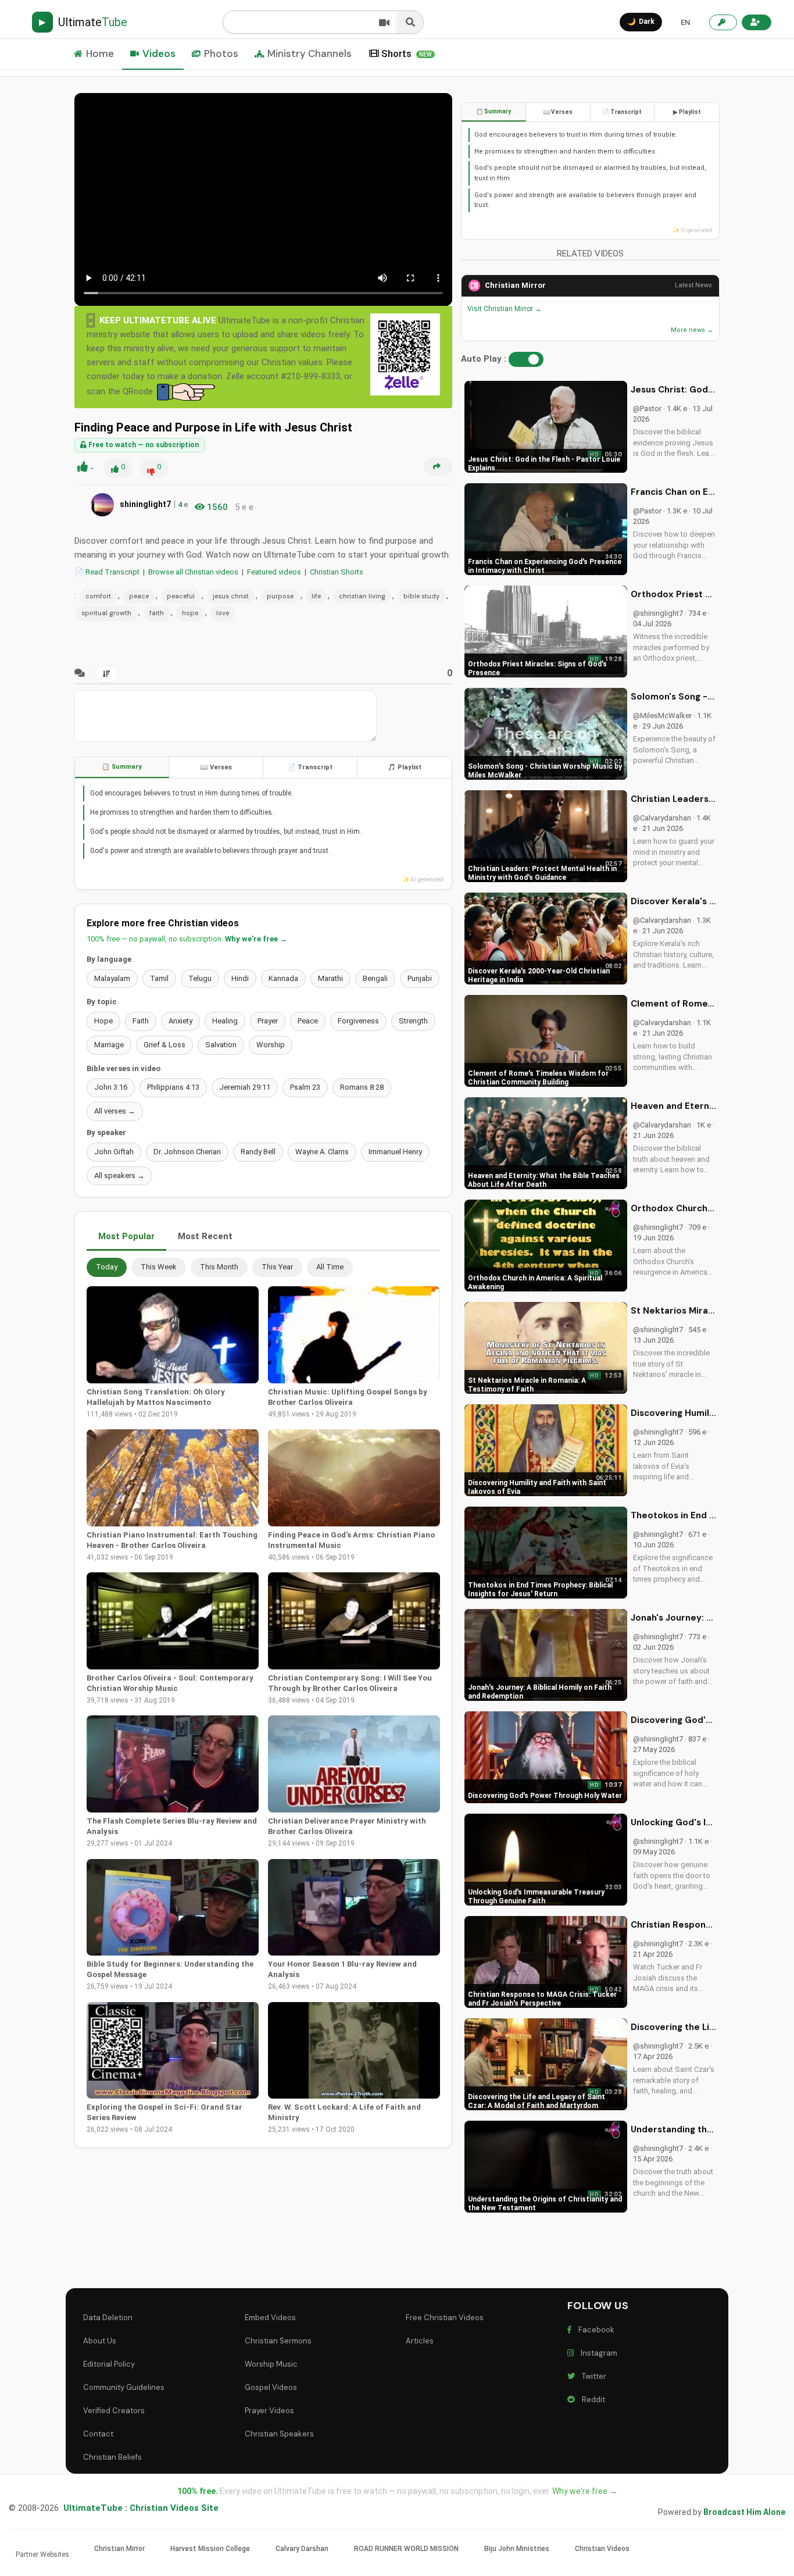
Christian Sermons (278, 2341)
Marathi (330, 978)
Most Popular (126, 1236)
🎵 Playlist (405, 767)
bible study (421, 596)
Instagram (597, 2353)
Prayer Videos (269, 2411)
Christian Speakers (279, 2434)
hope (190, 613)
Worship (271, 1045)
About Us (100, 2341)
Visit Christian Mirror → (505, 309)
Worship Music (271, 2364)
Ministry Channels (310, 53)
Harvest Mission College (210, 2549)
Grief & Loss (164, 1045)
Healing (225, 1021)
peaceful (181, 596)
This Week (159, 1267)
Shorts (407, 53)
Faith (141, 1021)
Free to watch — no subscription (143, 445)
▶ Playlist (687, 112)
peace (139, 596)
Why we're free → (256, 939)
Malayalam (112, 978)
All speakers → (119, 1175)
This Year (277, 1267)
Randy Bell (258, 1152)
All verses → (115, 1111)
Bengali (375, 978)
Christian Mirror (515, 285)
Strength (413, 1021)
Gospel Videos (271, 2387)
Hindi (240, 978)
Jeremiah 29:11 (245, 1087)
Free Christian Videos (445, 2318)
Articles (420, 2341)
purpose (280, 596)
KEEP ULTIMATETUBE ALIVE (158, 320)
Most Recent (205, 1236)
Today (107, 1267)
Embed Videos (270, 2318)
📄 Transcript (310, 767)
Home (100, 53)
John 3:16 (111, 1087)
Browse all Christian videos (193, 572)
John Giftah (114, 1152)
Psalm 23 (305, 1087)
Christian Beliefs (112, 2457)
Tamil (159, 978)
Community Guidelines (124, 2387)
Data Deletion (108, 2318)
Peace (308, 1021)
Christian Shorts (337, 572)
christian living (362, 596)
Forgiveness (358, 1021)
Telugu (200, 978)
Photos (221, 53)
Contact (98, 2434)
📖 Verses (216, 767)
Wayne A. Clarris (322, 1152)
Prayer (268, 1021)
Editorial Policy (109, 2364)
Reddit (592, 2400)
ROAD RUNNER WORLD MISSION (406, 2549)
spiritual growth (106, 613)
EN (685, 22)
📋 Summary (122, 767)
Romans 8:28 (362, 1087)
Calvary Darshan (302, 2549)
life (316, 596)
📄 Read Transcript (107, 572)
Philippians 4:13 (173, 1087)
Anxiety (180, 1021)
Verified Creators (114, 2411)
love (223, 613)
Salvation (221, 1045)
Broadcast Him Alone (744, 2512)
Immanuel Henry (395, 1152)
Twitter (592, 2376)
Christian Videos (602, 2549)
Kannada (283, 978)
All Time (330, 1267)
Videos (159, 53)
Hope (103, 1021)
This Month (219, 1267)
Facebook (595, 2330)
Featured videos (274, 572)
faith (157, 613)
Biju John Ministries (517, 2549)
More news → (692, 330)
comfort (98, 596)
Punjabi (420, 978)
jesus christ (231, 596)
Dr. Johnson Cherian (187, 1152)
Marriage (109, 1045)
